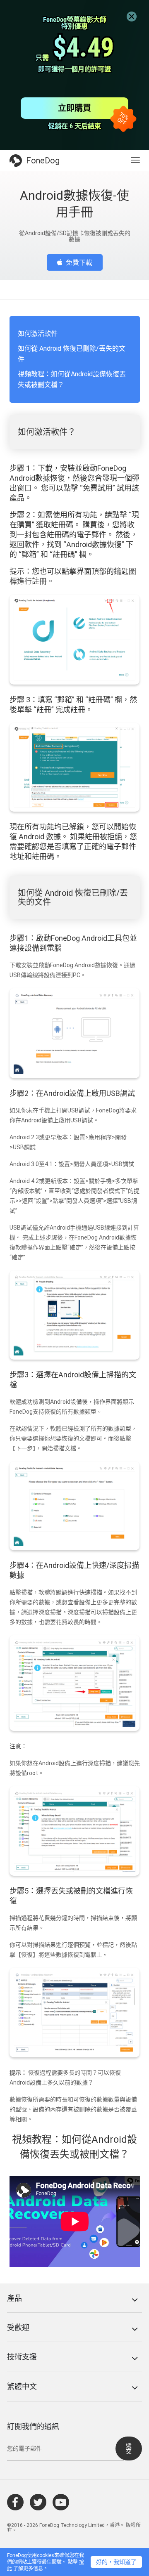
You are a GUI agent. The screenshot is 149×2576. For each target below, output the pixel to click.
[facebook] (15, 2502)
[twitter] (38, 2502)
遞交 (129, 2448)
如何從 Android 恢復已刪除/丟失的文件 (72, 354)
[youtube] (61, 2502)
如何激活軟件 (38, 334)
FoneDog (43, 161)
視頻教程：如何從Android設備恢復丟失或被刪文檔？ (72, 379)
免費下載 (79, 263)
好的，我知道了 (116, 2562)
